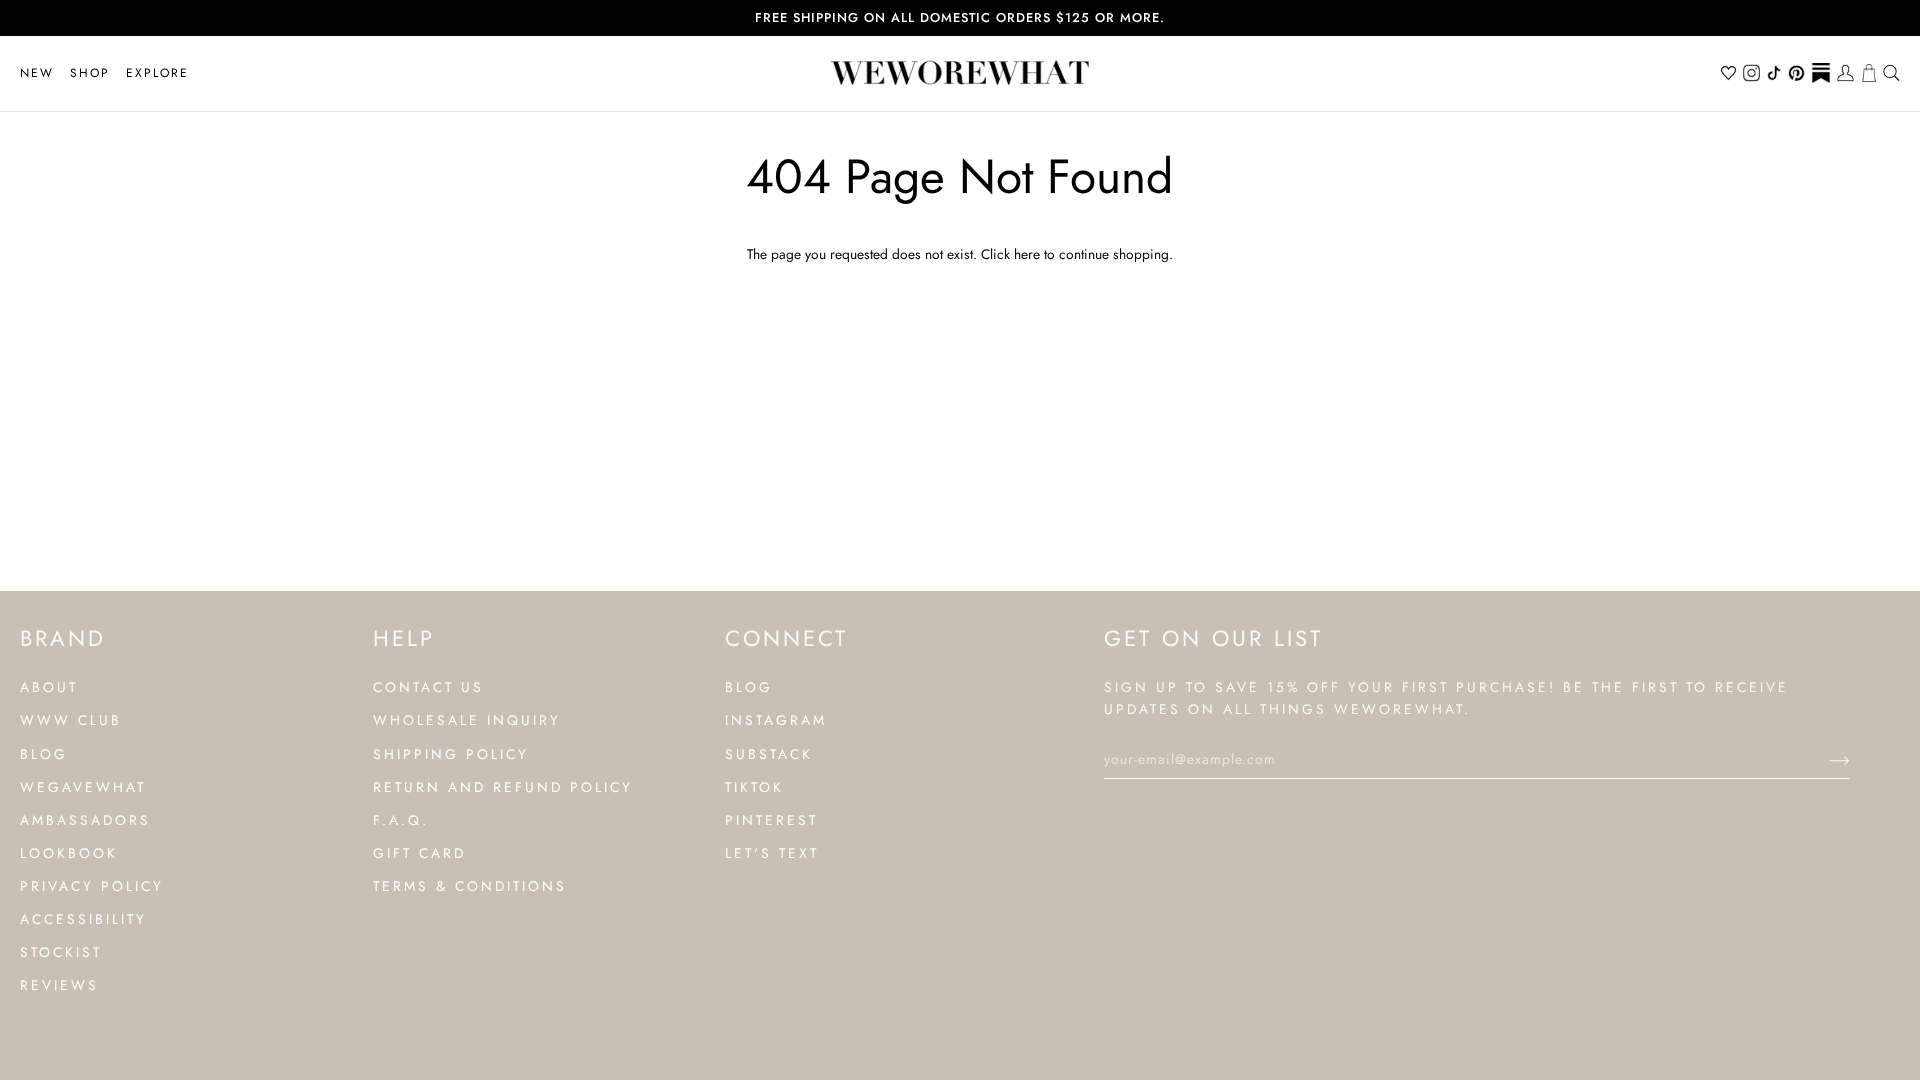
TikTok (754, 787)
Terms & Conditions (470, 886)
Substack (769, 754)
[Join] (1823, 759)
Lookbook (69, 853)
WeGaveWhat (83, 787)
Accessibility (83, 919)
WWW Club (71, 720)
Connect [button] (786, 638)
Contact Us (428, 687)
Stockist (61, 952)
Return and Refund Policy (503, 787)
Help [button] (404, 638)
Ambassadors (85, 820)
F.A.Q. (401, 820)
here (1027, 254)
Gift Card (419, 853)
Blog (44, 754)
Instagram (776, 720)
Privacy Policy (92, 886)
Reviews (59, 985)
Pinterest (771, 820)
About (49, 687)
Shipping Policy (451, 754)
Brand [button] (63, 638)
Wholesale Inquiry (467, 720)
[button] (90, 73)
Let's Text (772, 853)
